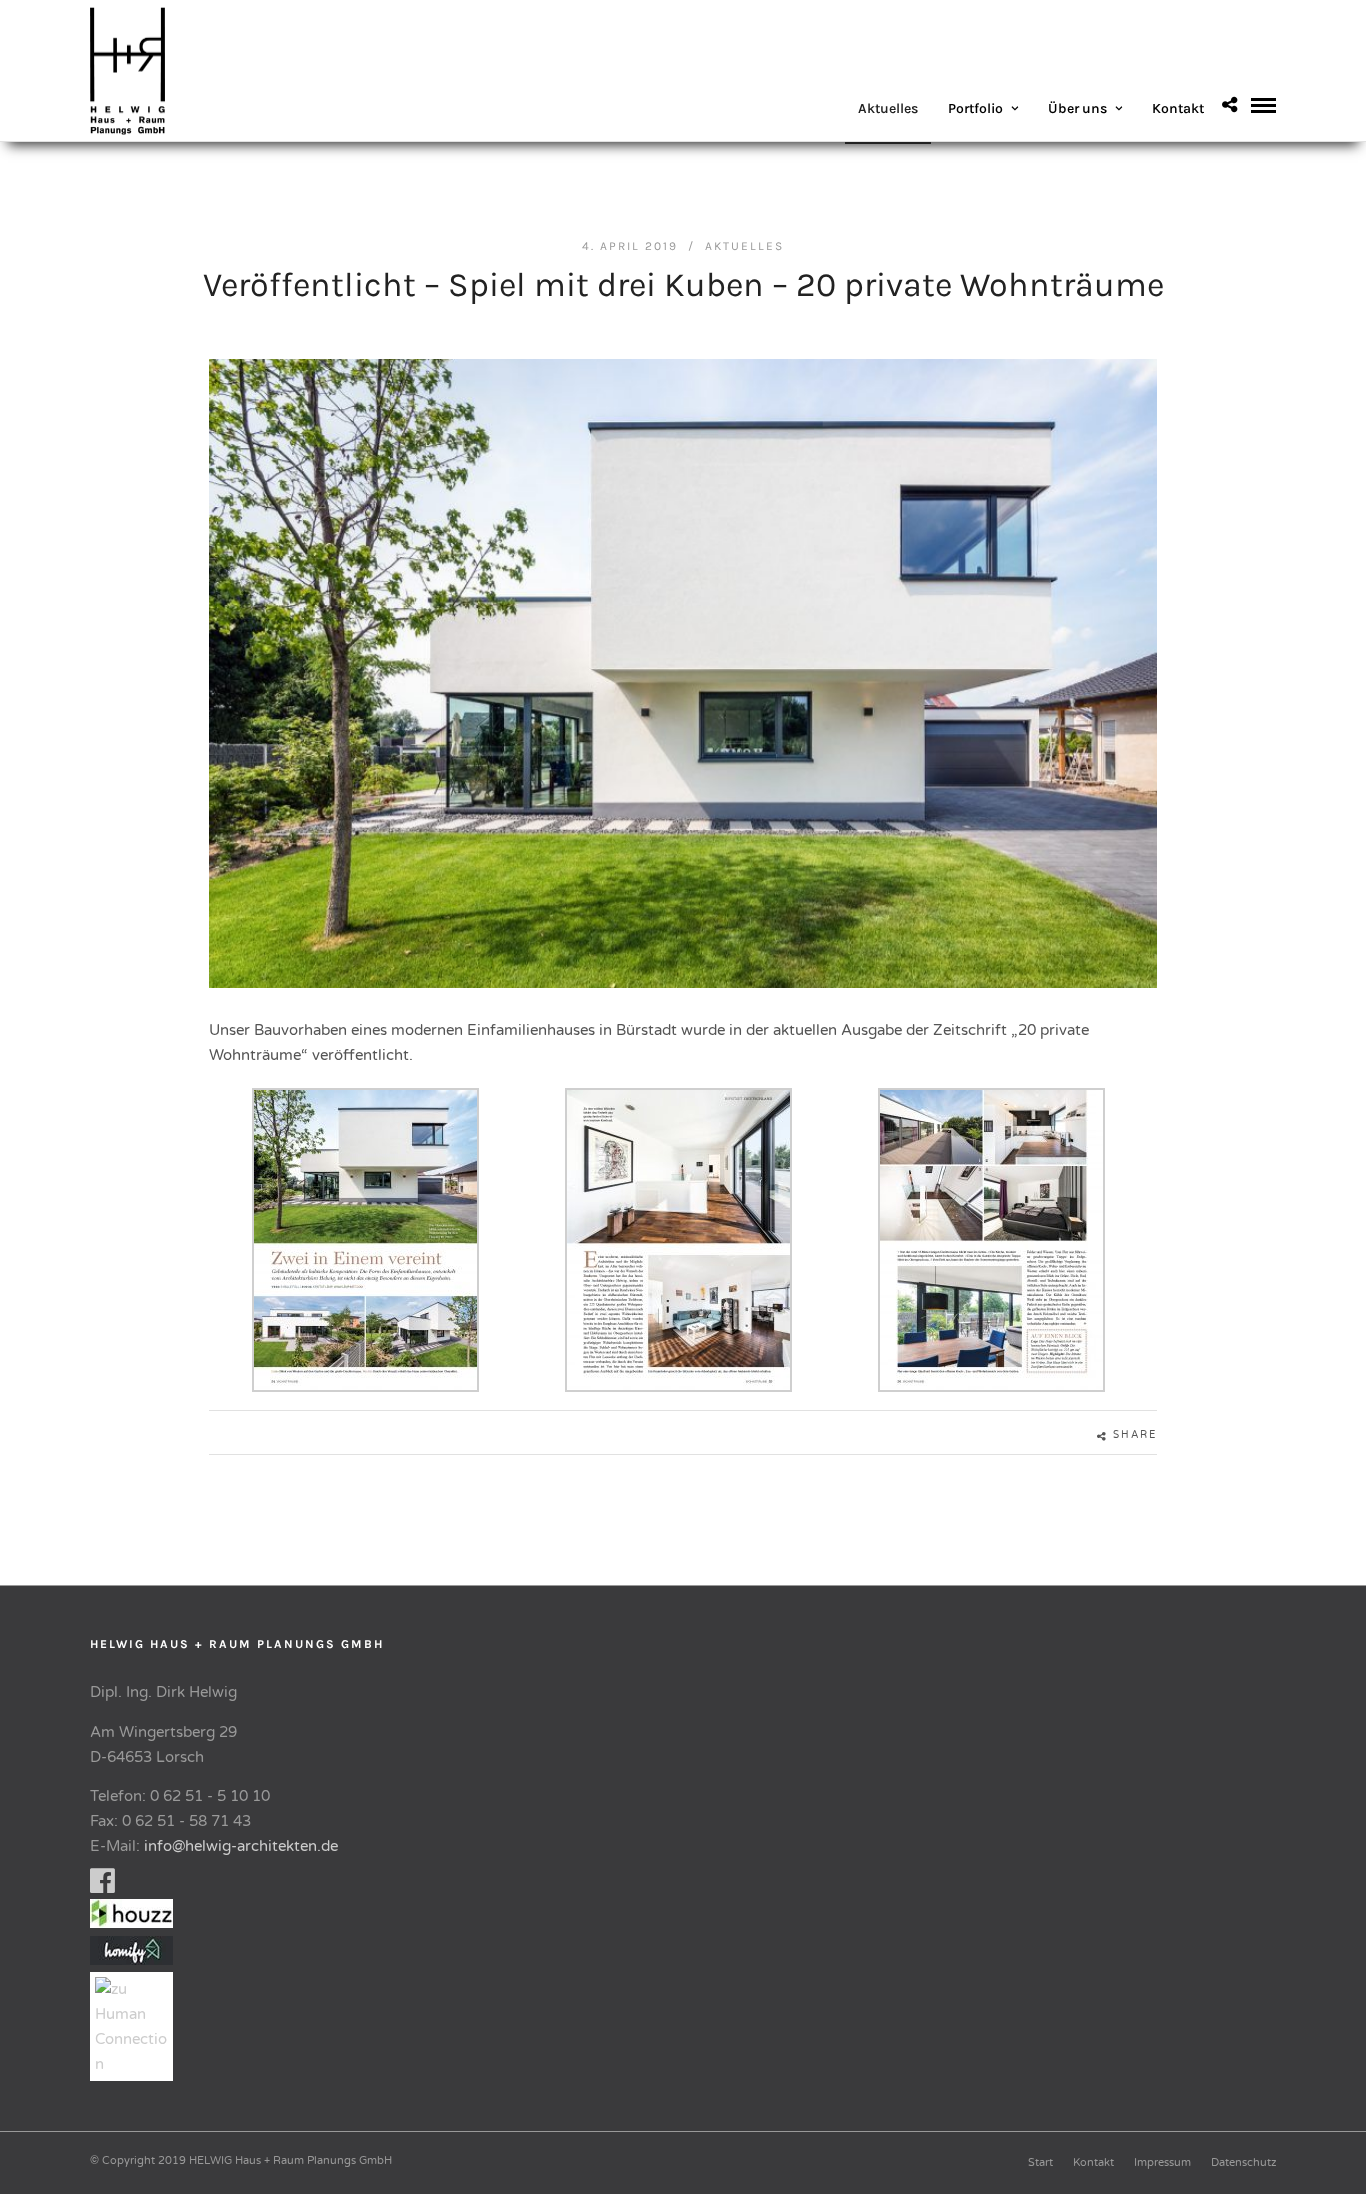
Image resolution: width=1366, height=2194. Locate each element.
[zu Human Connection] (136, 2064)
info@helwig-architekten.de (241, 1846)
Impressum (1162, 2162)
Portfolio (975, 108)
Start (1040, 2162)
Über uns (1077, 108)
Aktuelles (888, 108)
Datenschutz (1243, 2162)
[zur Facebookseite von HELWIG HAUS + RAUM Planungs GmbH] (102, 1886)
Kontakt (1178, 108)
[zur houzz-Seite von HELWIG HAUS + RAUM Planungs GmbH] (136, 1923)
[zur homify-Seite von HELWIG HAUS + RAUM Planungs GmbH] (131, 1960)
